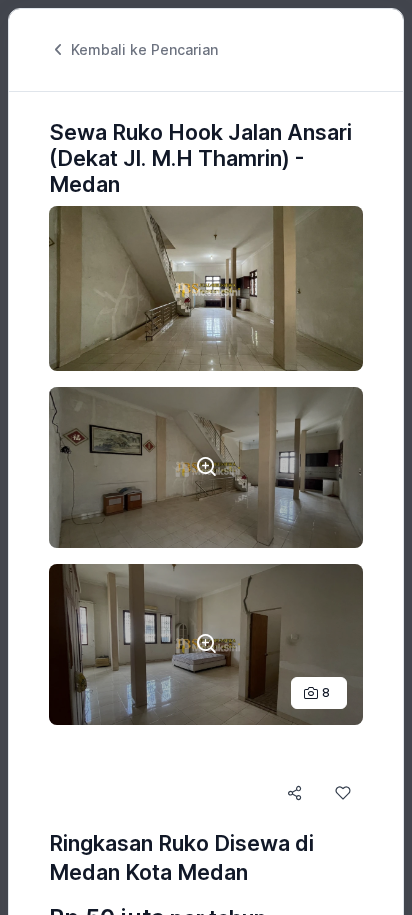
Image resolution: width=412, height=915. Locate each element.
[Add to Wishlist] (343, 793)
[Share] (295, 793)
